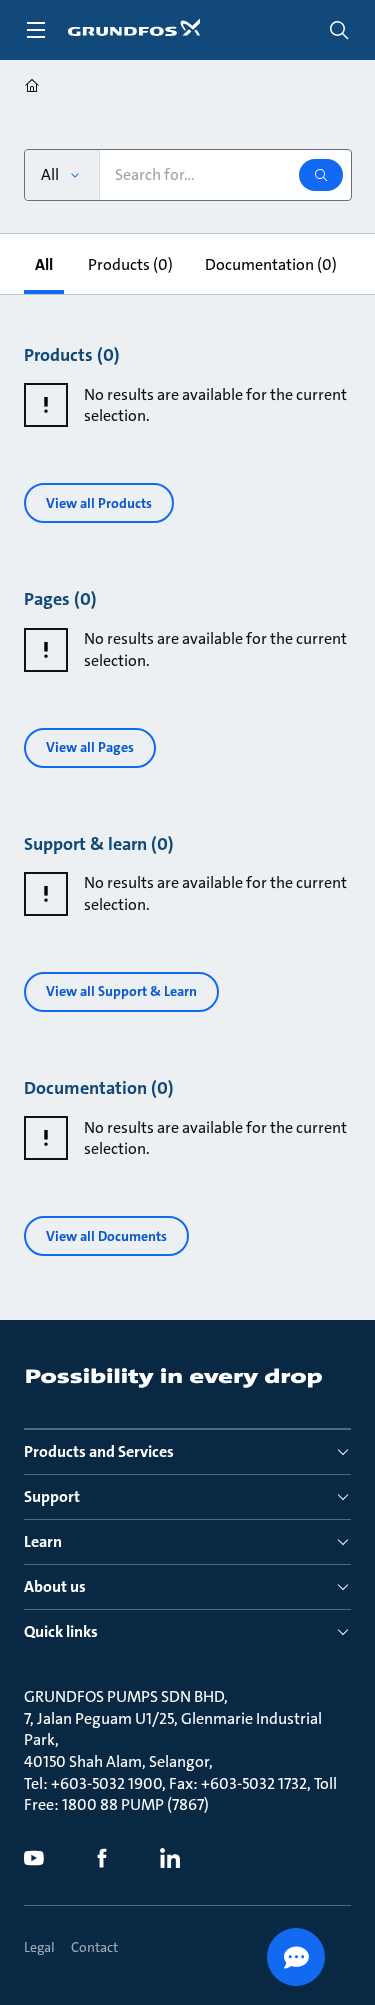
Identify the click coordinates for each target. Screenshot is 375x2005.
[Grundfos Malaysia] (32, 88)
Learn (43, 1541)
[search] (339, 30)
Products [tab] (130, 264)
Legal (39, 1947)
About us (55, 1586)
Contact (94, 1947)
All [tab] (44, 264)
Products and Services (99, 1451)
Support (52, 1496)
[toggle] (36, 30)
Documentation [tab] (271, 264)
